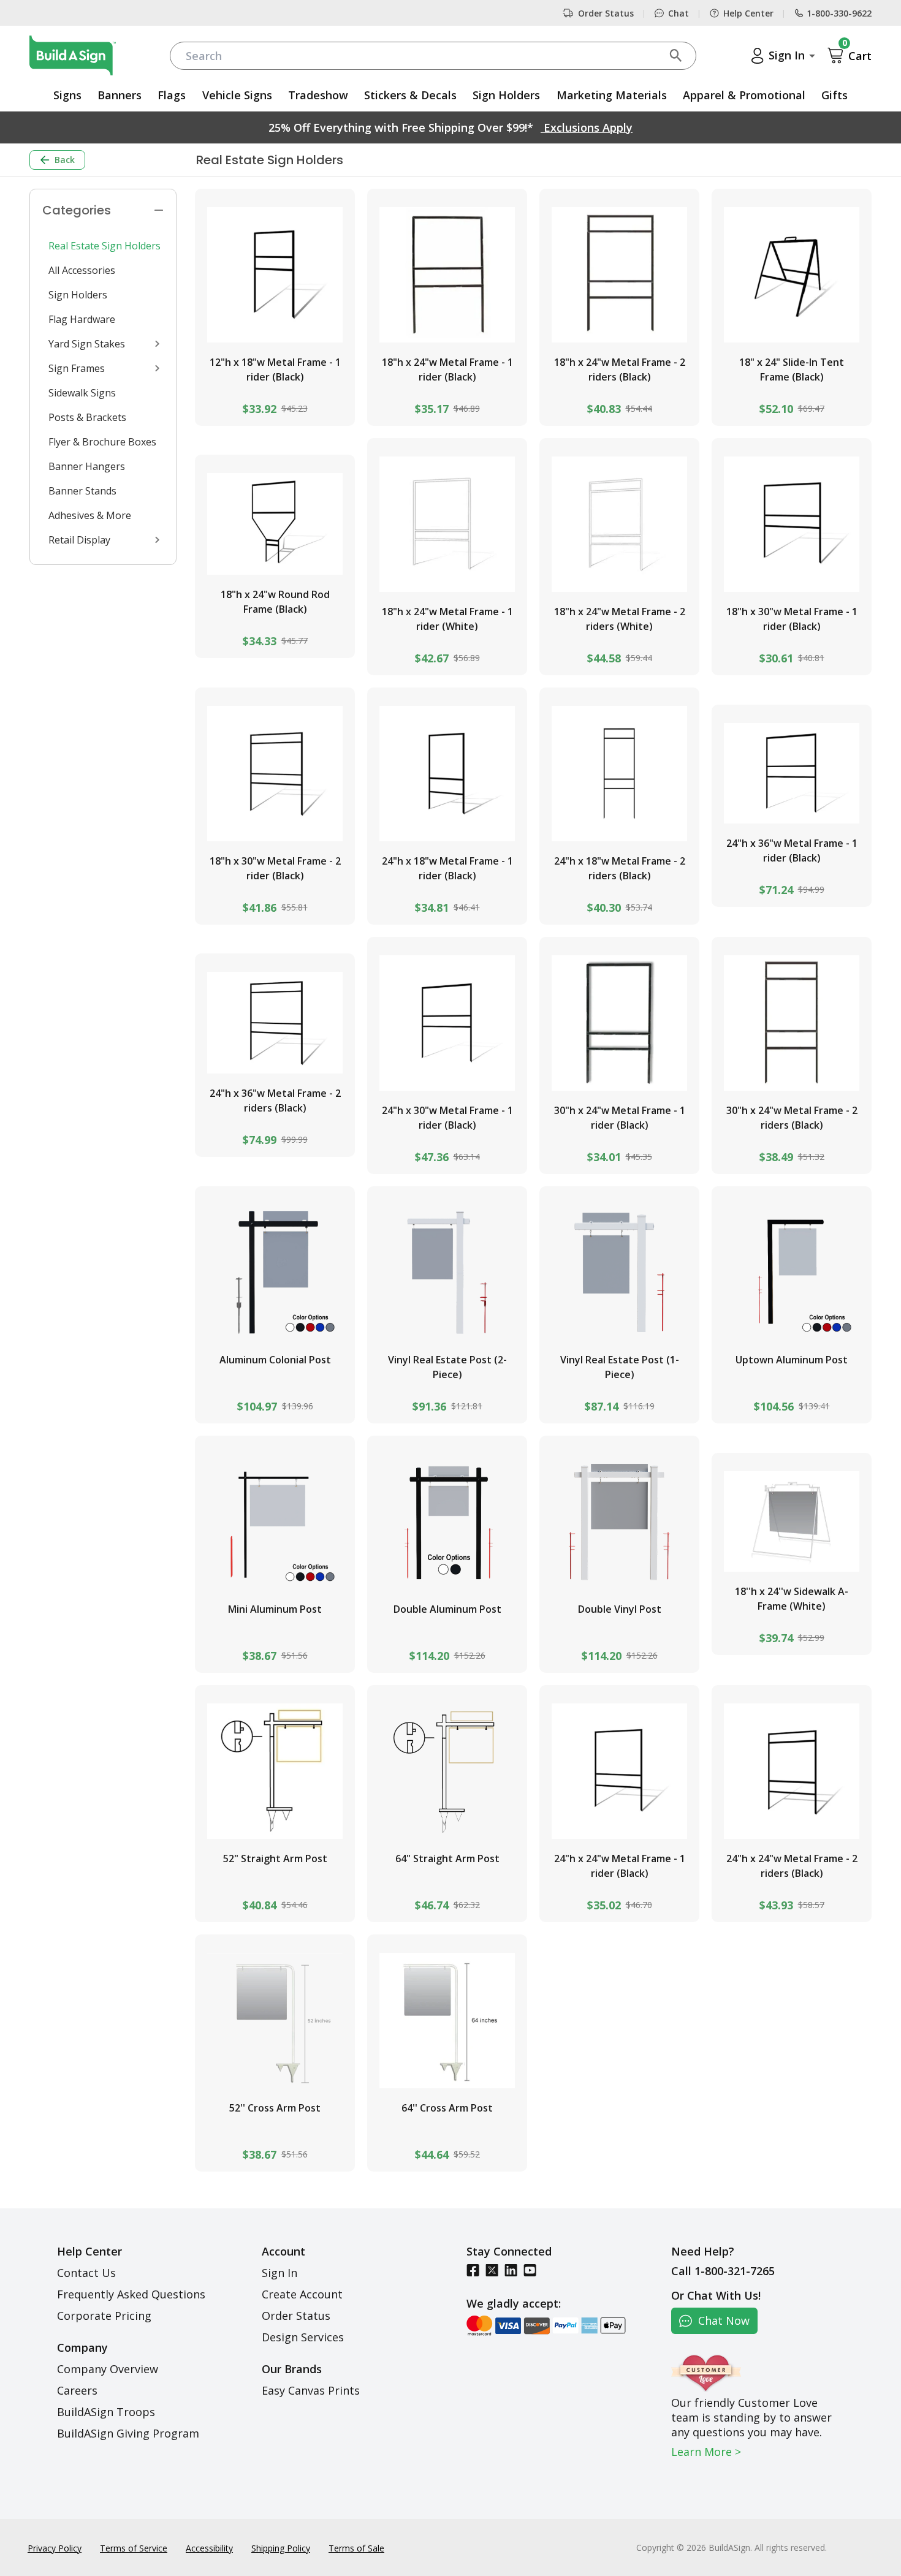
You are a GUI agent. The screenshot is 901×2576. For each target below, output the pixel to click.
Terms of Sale (356, 2548)
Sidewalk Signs (82, 393)
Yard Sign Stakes (87, 344)
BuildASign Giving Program (128, 2433)
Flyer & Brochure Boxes (102, 442)
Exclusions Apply (587, 127)
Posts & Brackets (87, 417)
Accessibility (209, 2548)
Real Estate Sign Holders (105, 246)
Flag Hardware (82, 319)
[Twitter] (492, 2270)
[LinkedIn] (511, 2270)
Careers (77, 2390)
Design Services (303, 2337)
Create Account (302, 2294)
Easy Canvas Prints (311, 2390)
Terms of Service (134, 2548)
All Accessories (82, 270)
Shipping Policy (281, 2548)
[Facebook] (473, 2270)
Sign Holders (78, 295)
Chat (679, 13)
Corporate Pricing (104, 2316)
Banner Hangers (87, 466)
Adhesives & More (90, 515)
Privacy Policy (55, 2548)
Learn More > (706, 2452)
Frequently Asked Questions (131, 2294)
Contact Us (86, 2273)
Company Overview (108, 2369)
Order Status (606, 13)
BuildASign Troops (106, 2412)
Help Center (748, 13)
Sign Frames (77, 368)
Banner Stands (82, 491)
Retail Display (79, 540)
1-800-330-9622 (839, 13)
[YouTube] (530, 2270)
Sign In (279, 2273)
